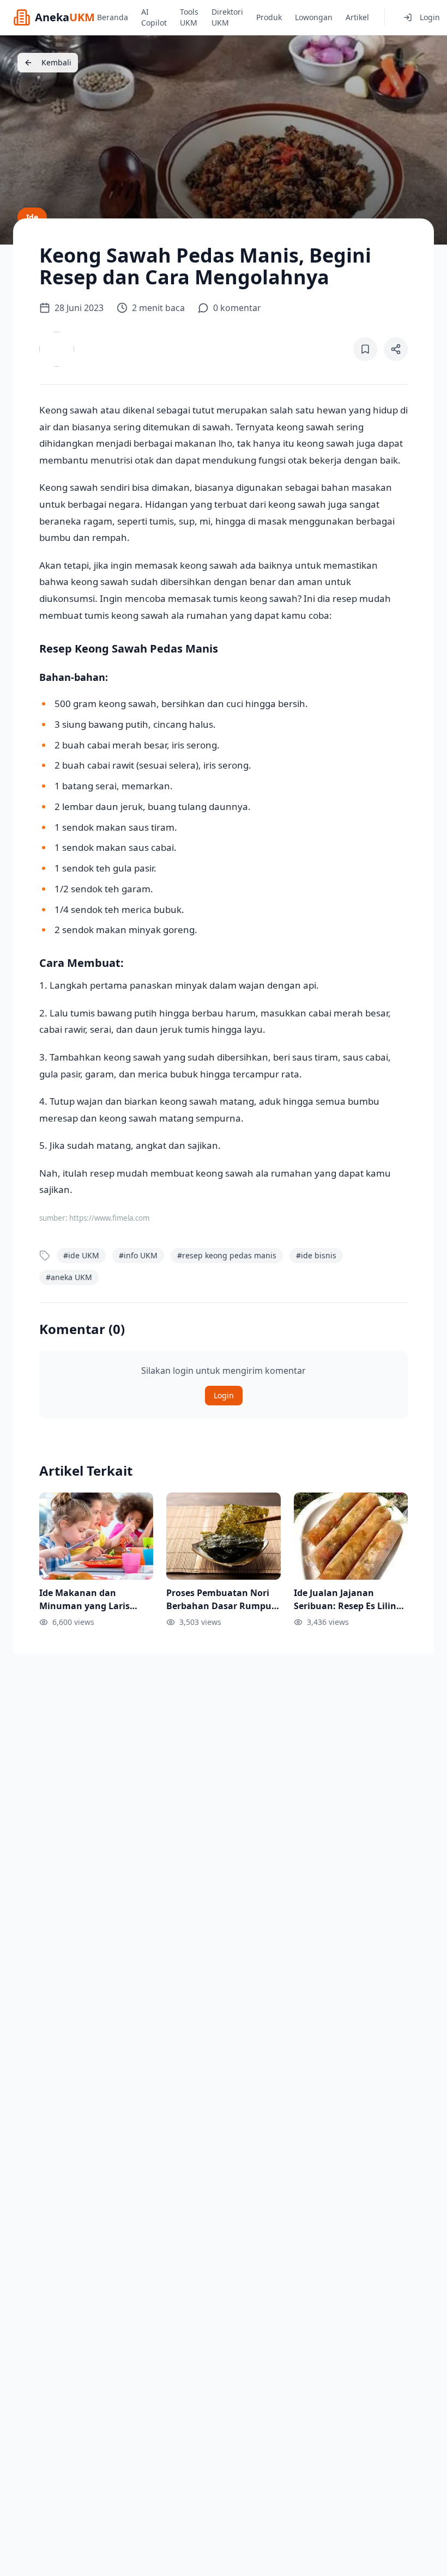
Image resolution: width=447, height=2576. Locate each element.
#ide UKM (81, 1255)
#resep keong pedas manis (227, 1255)
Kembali (56, 62)
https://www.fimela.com (109, 1218)
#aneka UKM (69, 1277)
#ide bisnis (316, 1255)
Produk (269, 17)
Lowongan (314, 17)
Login (430, 17)
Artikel (357, 17)
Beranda (113, 17)
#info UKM (138, 1255)
